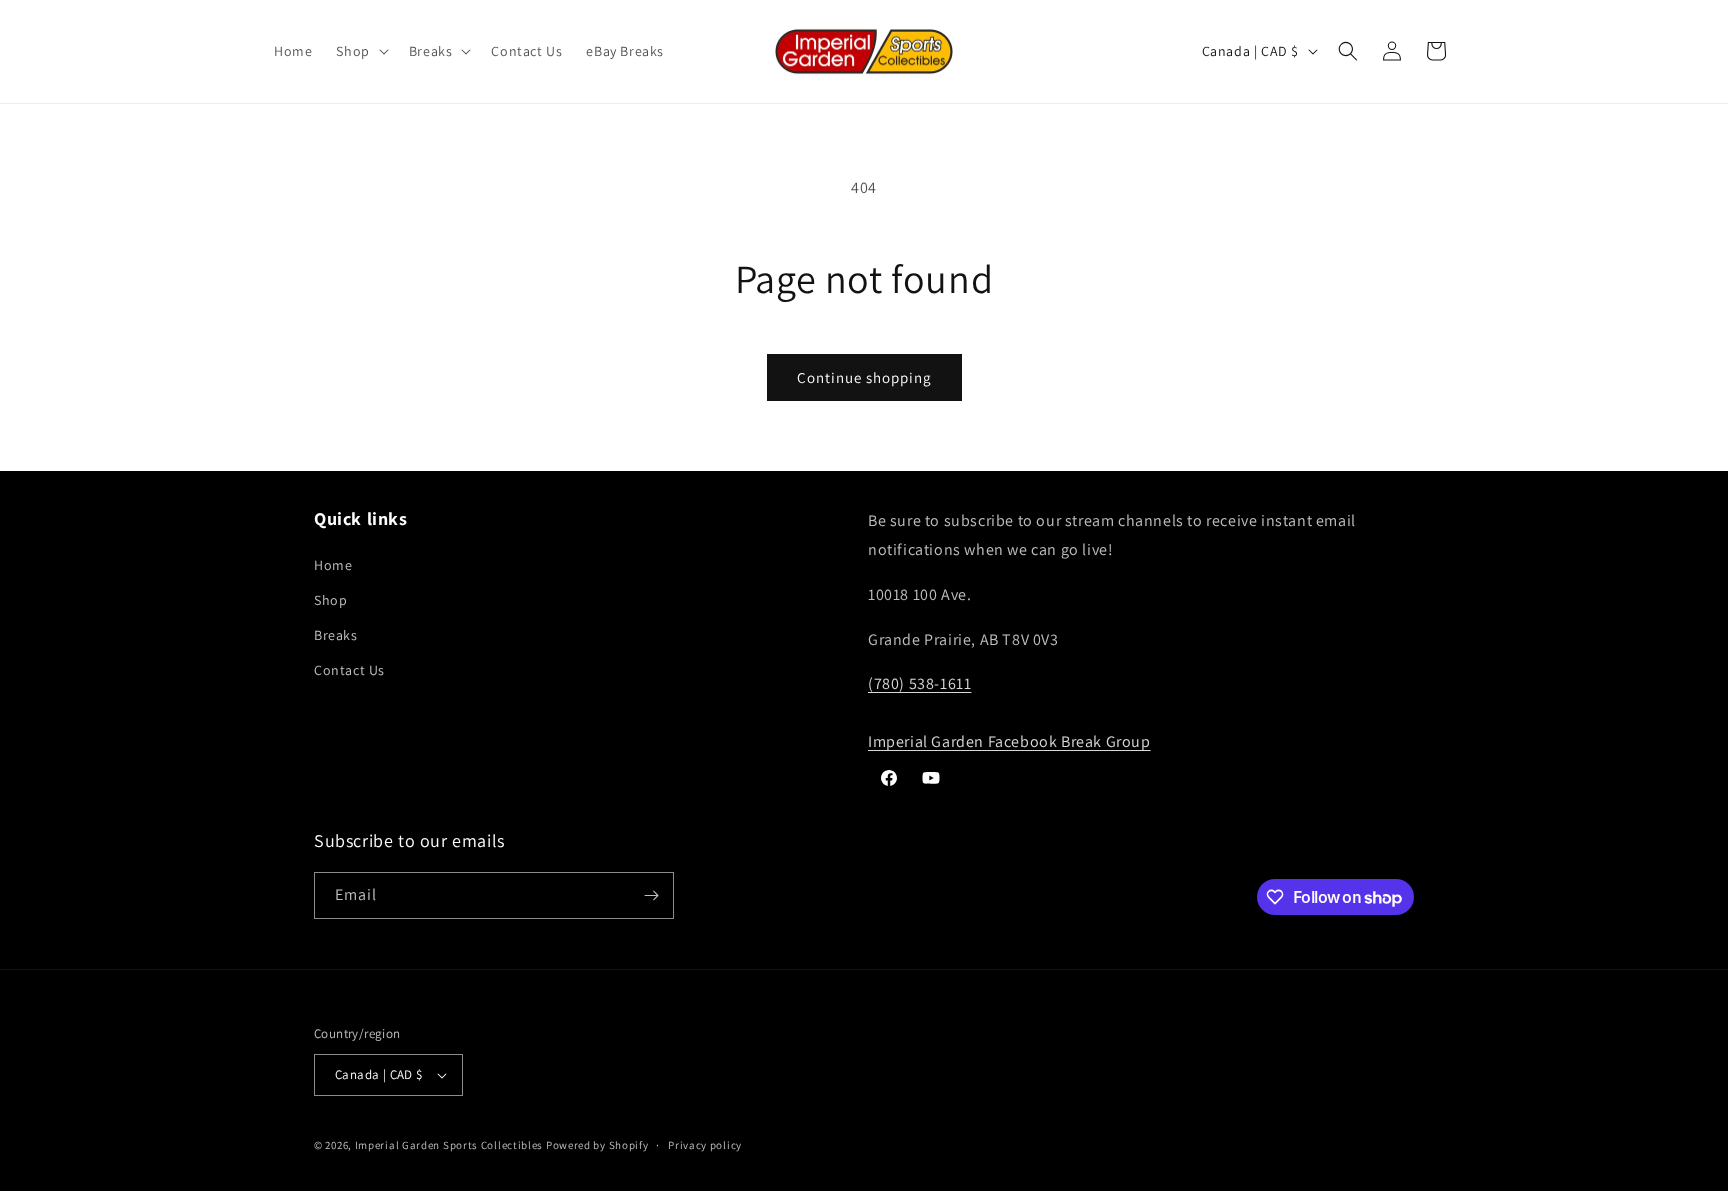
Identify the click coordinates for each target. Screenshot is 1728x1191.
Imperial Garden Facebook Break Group (1009, 741)
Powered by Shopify (597, 1145)
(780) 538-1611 (919, 683)
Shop (330, 600)
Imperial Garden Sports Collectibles (449, 1145)
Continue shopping (864, 377)
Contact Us (349, 670)
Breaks (336, 635)
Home (333, 565)
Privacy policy (705, 1145)
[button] (360, 51)
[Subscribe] (651, 895)
